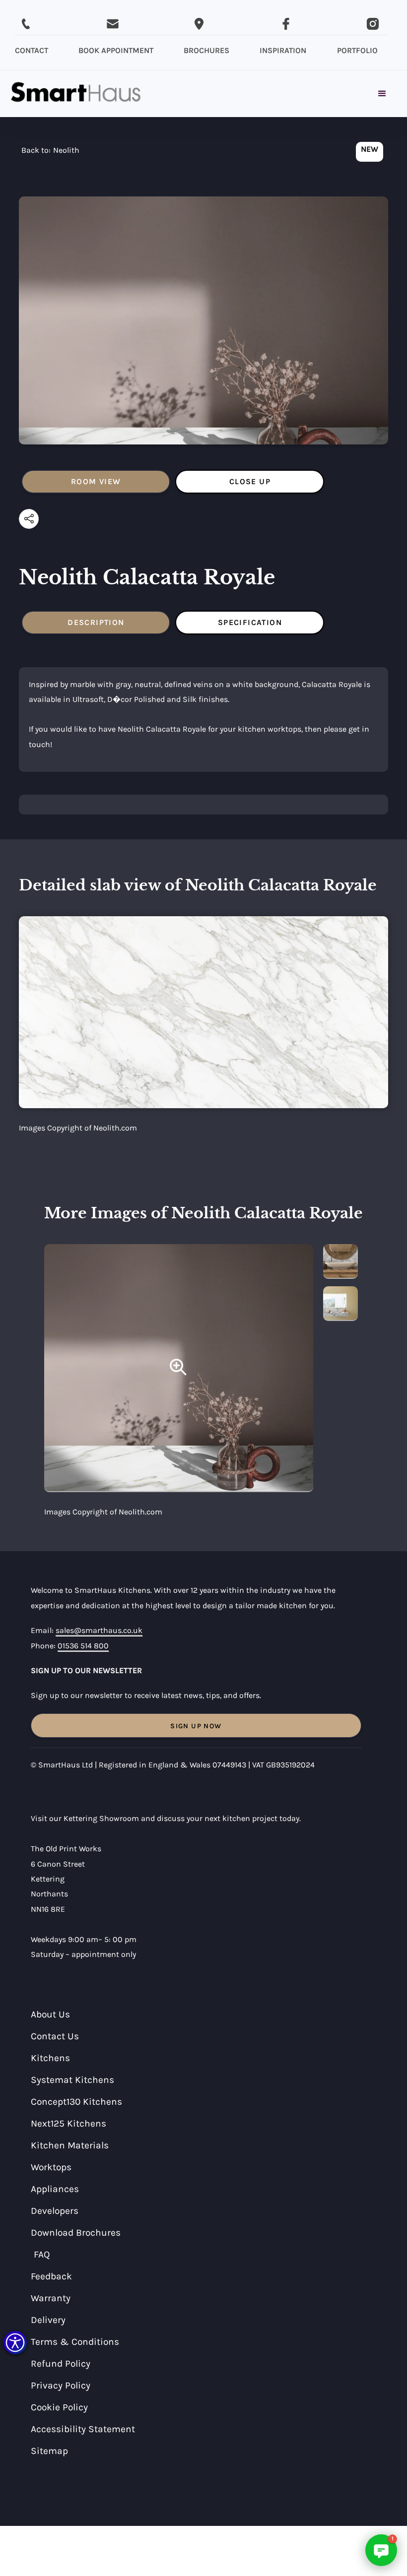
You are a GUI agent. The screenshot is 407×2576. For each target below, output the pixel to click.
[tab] (96, 482)
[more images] (340, 1261)
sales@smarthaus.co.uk (99, 1630)
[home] (76, 94)
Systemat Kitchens (72, 2080)
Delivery (48, 2320)
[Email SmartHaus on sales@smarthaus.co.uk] (113, 24)
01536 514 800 (83, 1646)
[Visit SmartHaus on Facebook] (286, 24)
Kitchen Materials (70, 2145)
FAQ (42, 2254)
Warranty (51, 2298)
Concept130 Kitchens (76, 2102)
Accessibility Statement (83, 2429)
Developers (55, 2211)
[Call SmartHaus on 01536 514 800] (26, 24)
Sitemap (49, 2451)
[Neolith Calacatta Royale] (179, 1368)
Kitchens (50, 2058)
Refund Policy (61, 2363)
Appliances (55, 2189)
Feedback (51, 2276)
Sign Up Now (196, 1726)
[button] (15, 2343)
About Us (50, 2014)
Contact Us (55, 2036)
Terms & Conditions (75, 2342)
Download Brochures (76, 2232)
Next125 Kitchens (68, 2123)
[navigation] (50, 153)
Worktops (51, 2167)
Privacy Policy (61, 2385)
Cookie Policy (59, 2407)
